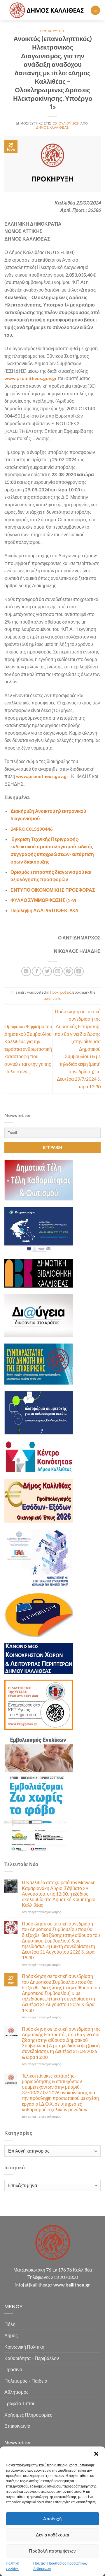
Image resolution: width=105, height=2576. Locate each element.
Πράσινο (13, 2369)
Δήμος (11, 2335)
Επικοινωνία (17, 2426)
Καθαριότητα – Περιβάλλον (32, 2358)
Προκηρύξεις (52, 31)
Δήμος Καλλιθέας (52, 127)
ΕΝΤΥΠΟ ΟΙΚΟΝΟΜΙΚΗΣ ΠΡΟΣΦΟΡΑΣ (53, 890)
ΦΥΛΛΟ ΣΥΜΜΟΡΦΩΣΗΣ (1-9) (43, 900)
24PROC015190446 (32, 829)
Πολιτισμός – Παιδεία (26, 2381)
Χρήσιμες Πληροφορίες (28, 2415)
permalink (52, 998)
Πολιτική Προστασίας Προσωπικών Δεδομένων (60, 2566)
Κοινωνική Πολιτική (24, 2347)
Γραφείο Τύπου (20, 2403)
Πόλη (10, 2324)
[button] (96, 2454)
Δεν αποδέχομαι (52, 2535)
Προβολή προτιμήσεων (52, 2551)
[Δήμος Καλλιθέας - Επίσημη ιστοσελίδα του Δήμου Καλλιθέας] (47, 10)
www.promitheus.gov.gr (31, 378)
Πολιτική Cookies (13, 2566)
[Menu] (95, 10)
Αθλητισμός (16, 2392)
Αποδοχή (52, 2519)
